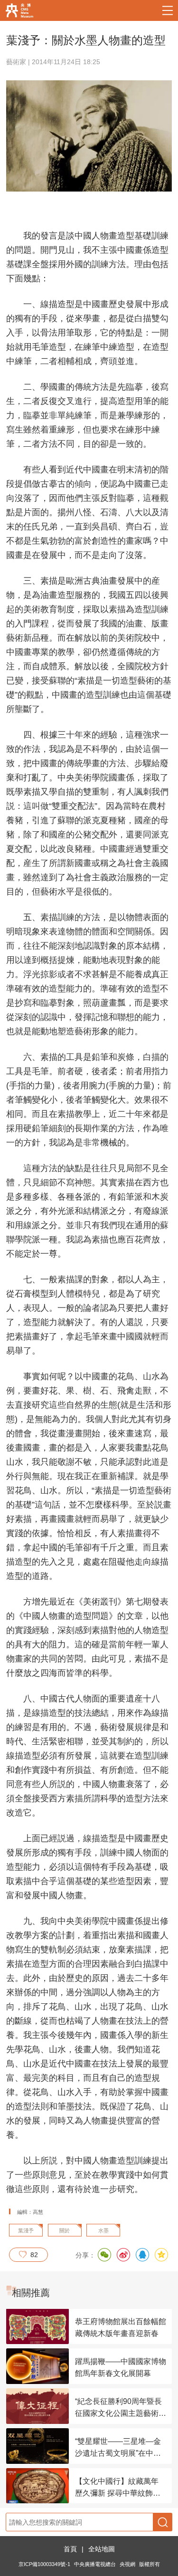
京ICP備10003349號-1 (44, 2564)
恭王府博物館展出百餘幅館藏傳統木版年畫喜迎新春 (121, 2327)
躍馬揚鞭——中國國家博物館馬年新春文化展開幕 (121, 2367)
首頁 (70, 2549)
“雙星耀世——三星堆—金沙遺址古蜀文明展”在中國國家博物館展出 (118, 2448)
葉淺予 (26, 2230)
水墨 (103, 2230)
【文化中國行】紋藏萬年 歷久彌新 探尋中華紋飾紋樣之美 (118, 2488)
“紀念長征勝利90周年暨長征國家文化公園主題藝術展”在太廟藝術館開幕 (118, 2408)
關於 (65, 2230)
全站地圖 (102, 2549)
